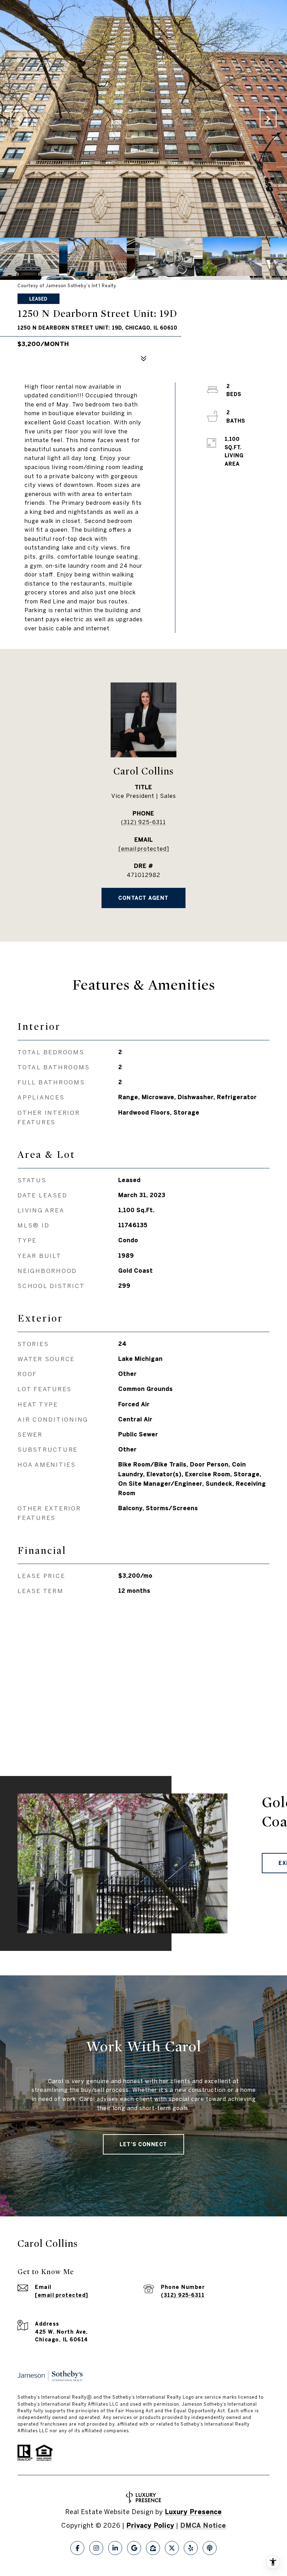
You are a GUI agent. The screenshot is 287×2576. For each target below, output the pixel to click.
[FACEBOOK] (77, 2548)
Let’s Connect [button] (143, 2144)
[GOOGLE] (134, 2548)
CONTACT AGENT (143, 898)
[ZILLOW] (153, 2548)
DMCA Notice (203, 2525)
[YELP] (191, 2548)
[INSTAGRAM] (96, 2548)
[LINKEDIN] (115, 2548)
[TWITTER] (172, 2548)
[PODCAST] (210, 2548)
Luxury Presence (193, 2512)
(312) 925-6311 (143, 822)
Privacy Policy (150, 2525)
